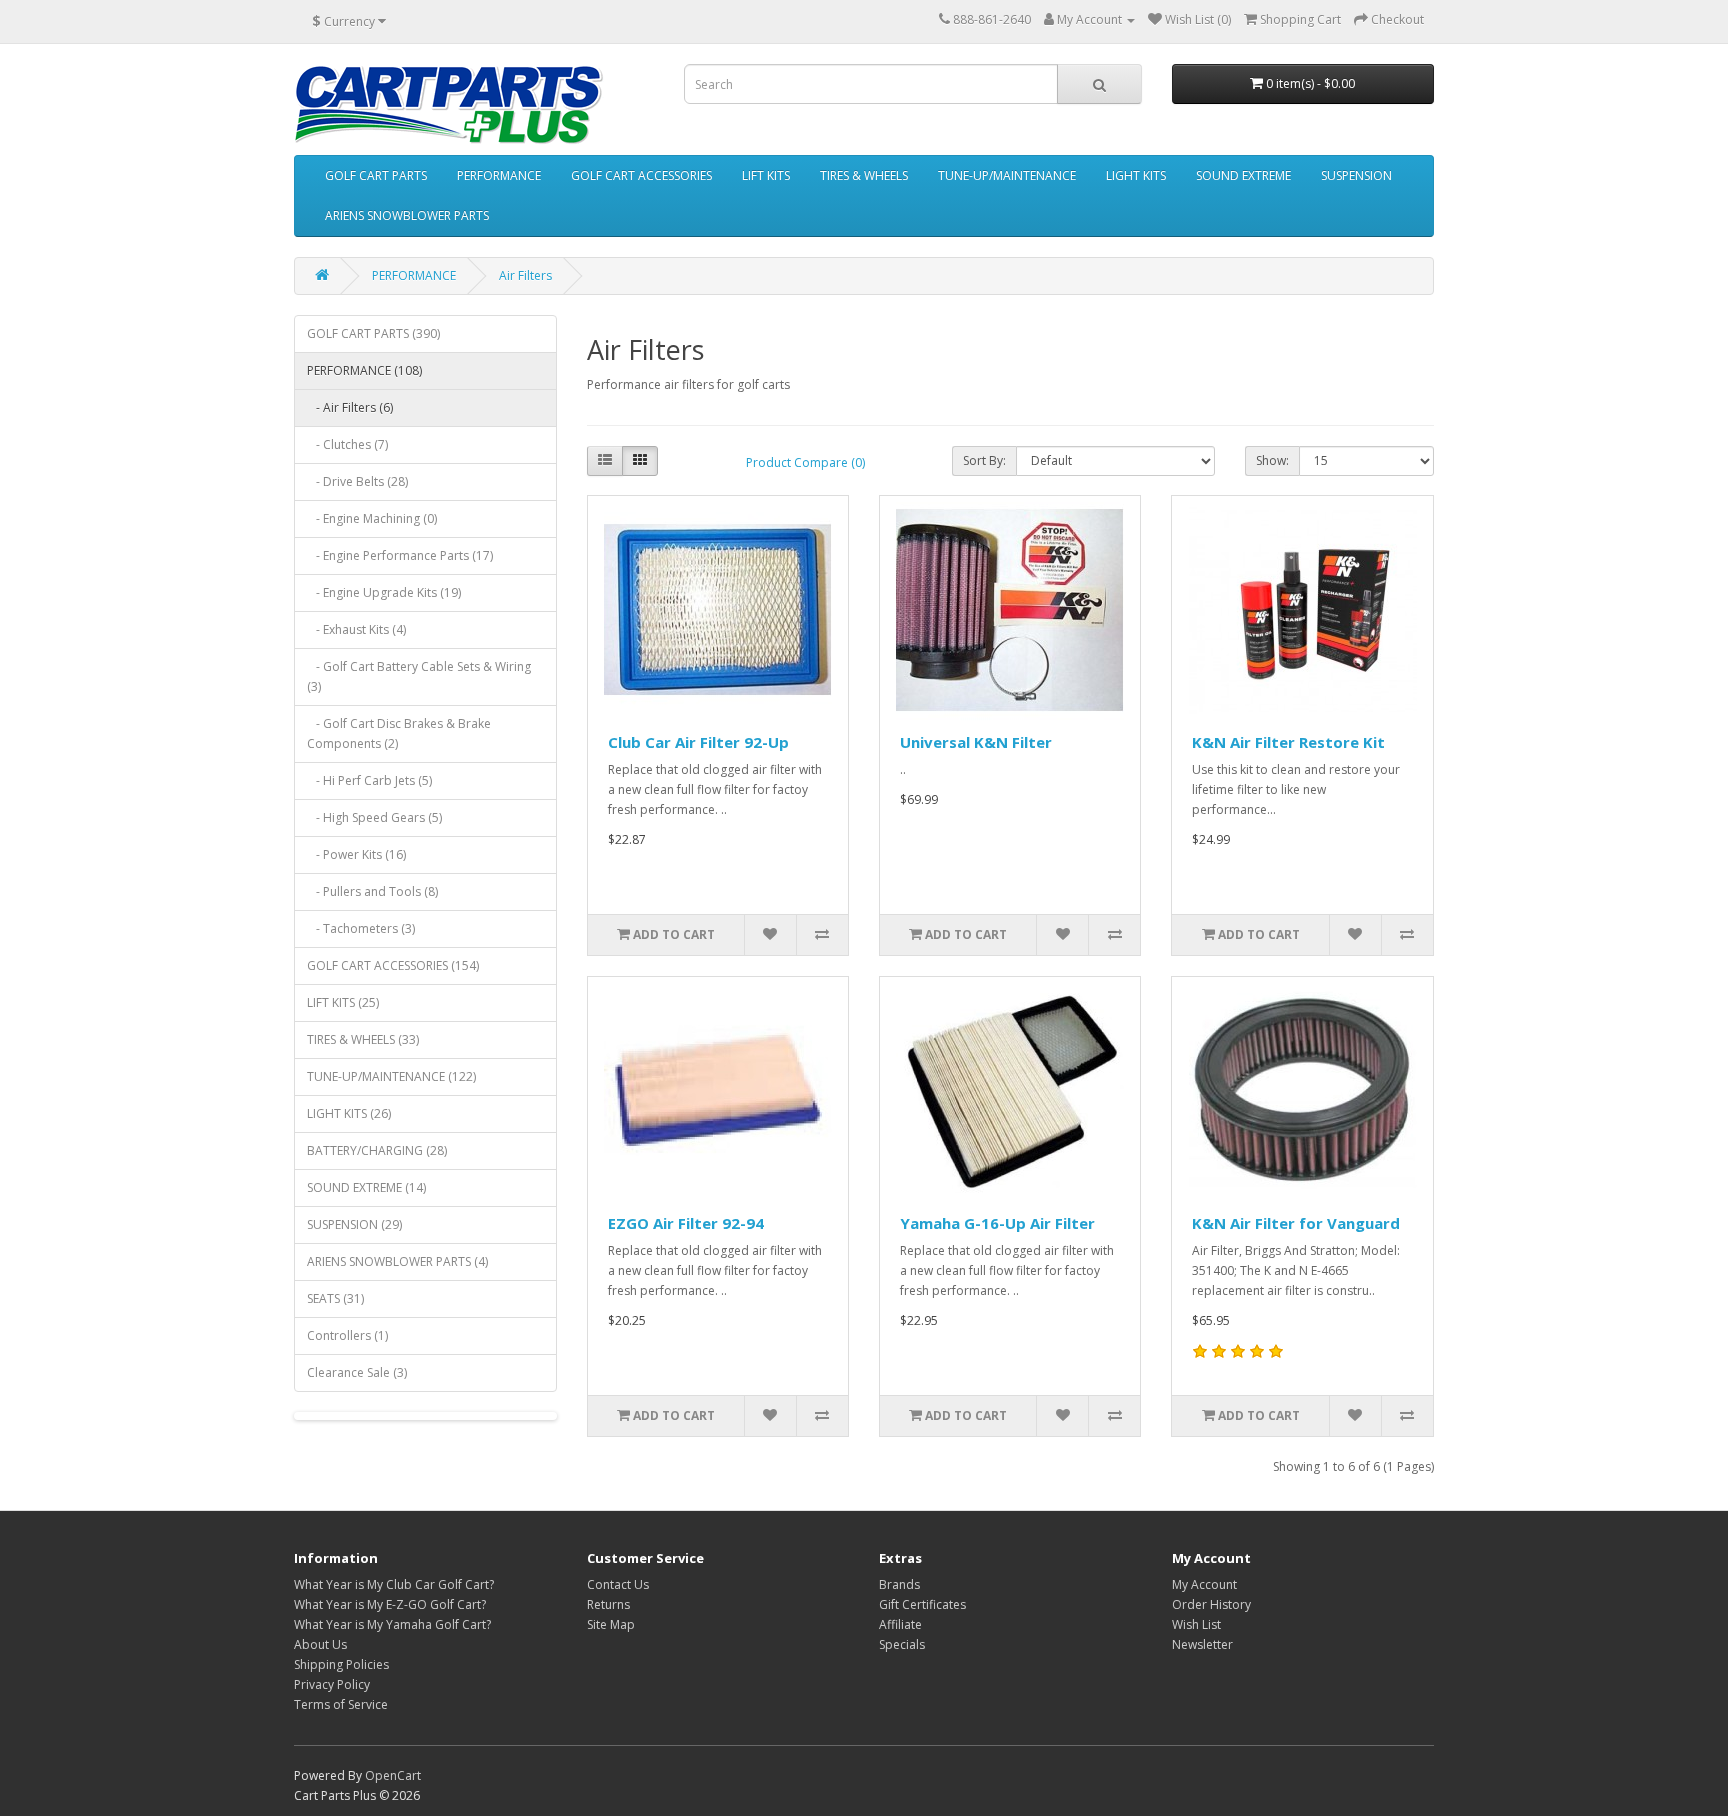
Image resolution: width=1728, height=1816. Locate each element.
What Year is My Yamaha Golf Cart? (392, 1624)
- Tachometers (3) (361, 928)
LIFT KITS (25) (343, 1002)
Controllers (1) (347, 1335)
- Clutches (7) (347, 444)
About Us (320, 1644)
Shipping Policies (341, 1664)
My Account (1204, 1584)
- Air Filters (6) (350, 407)
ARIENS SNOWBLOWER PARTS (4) (397, 1261)
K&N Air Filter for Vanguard (1296, 1223)
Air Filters (525, 275)
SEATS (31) (335, 1298)
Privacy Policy (332, 1684)
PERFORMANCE (499, 175)
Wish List (1196, 1624)
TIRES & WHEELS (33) (363, 1039)
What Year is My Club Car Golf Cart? (394, 1584)
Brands (899, 1584)
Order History (1211, 1604)
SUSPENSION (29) (354, 1224)
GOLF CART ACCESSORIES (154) (393, 965)
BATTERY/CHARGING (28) (377, 1150)
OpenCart (393, 1775)
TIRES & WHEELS (864, 175)
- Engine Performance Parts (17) (400, 555)
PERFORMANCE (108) (364, 370)
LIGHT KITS (1136, 175)
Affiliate (900, 1624)
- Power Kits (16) (356, 854)
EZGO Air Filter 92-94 (686, 1223)
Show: (1272, 460)
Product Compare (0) (805, 462)
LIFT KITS (766, 175)
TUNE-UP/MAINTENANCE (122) (391, 1076)
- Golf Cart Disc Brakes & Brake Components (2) (399, 733)
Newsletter (1202, 1644)
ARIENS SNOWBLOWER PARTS (407, 215)
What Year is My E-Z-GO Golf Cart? (390, 1604)
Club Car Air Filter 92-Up (698, 742)
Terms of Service (341, 1704)
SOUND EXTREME (1243, 175)
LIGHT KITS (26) (349, 1113)
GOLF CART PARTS (376, 175)
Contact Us (618, 1584)
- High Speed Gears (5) (374, 817)
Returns (608, 1604)
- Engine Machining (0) (372, 518)
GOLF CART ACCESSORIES (641, 175)
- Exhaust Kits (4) (356, 629)
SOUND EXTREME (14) (366, 1187)
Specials (902, 1644)
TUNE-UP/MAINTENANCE (1007, 175)
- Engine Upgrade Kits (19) (384, 592)
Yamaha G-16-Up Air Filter (997, 1223)
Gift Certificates (922, 1604)
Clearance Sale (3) (357, 1372)
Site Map (611, 1624)
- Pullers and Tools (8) (372, 891)
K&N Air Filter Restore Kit (1288, 742)
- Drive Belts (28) (357, 481)
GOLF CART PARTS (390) (373, 333)
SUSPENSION (1356, 175)
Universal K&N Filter (976, 742)
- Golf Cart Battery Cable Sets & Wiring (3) (419, 676)
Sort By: (984, 460)
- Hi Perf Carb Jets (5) (369, 780)
